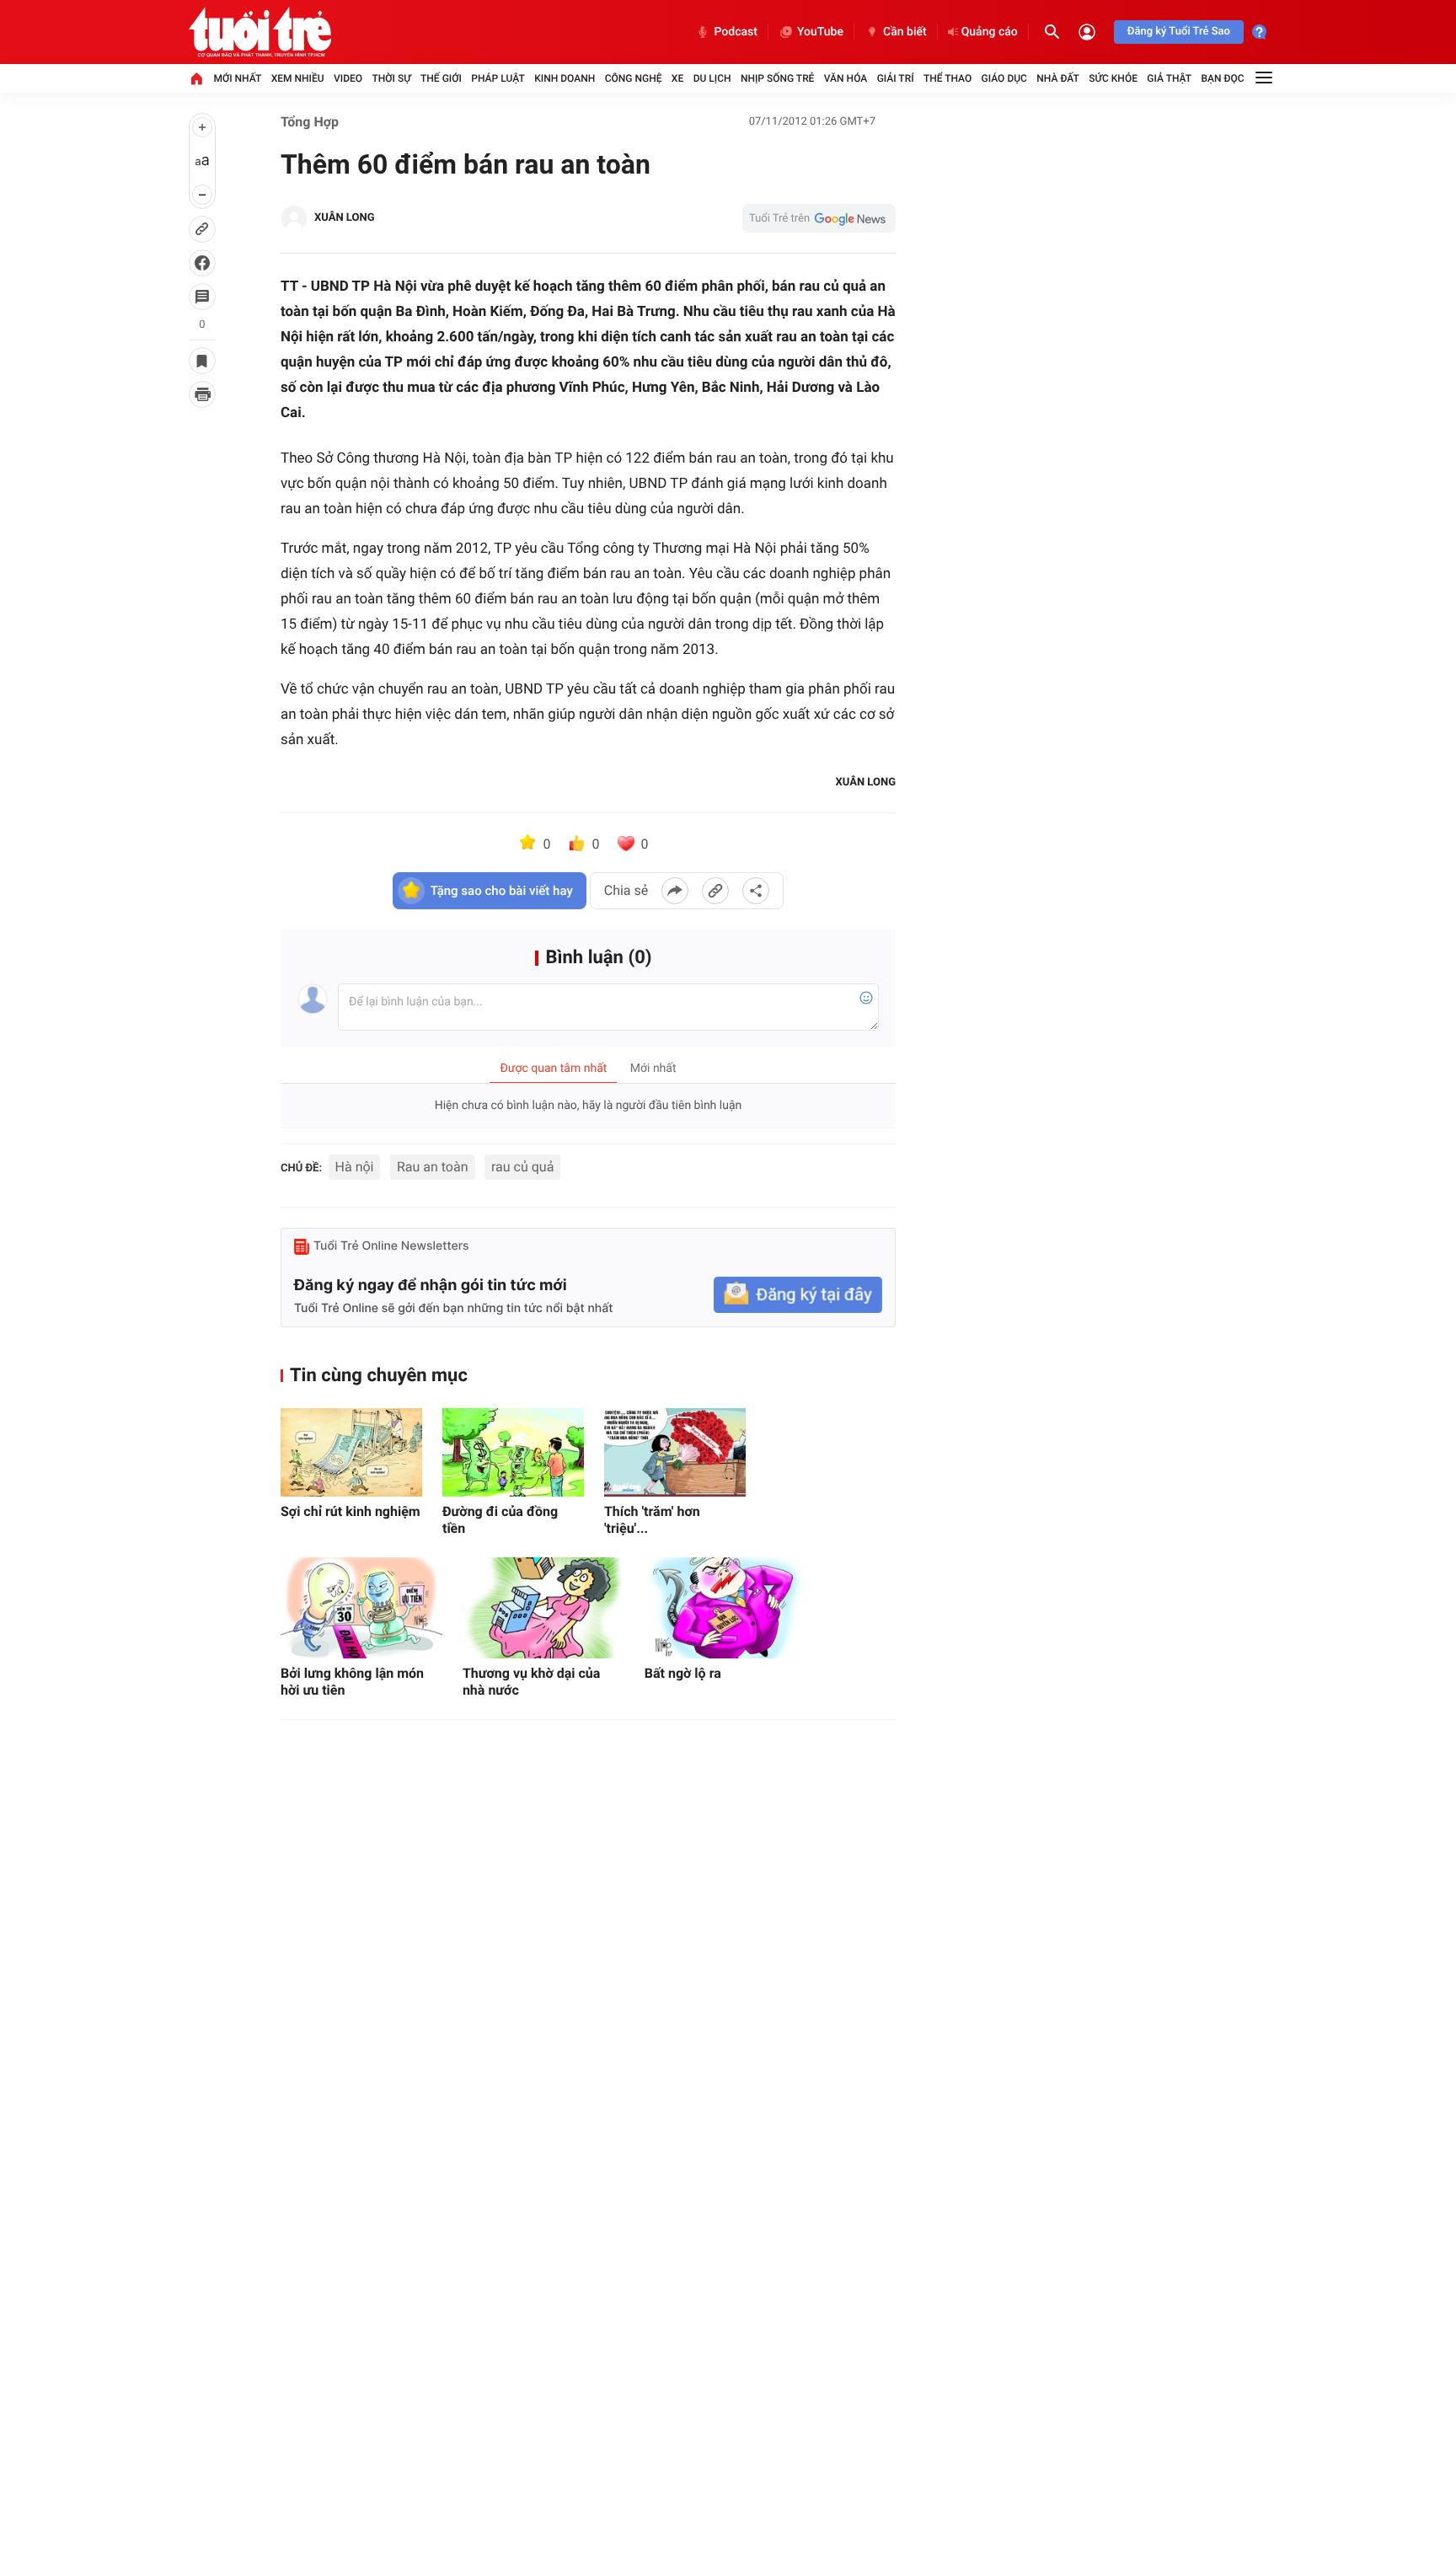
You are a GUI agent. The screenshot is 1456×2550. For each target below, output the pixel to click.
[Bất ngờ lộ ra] (725, 1608)
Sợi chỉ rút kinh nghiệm (351, 1511)
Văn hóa (846, 78)
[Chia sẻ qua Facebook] (675, 891)
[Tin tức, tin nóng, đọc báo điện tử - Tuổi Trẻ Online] (260, 32)
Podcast (736, 32)
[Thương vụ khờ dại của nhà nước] (543, 1608)
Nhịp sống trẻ (778, 78)
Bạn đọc (1223, 78)
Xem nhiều (298, 78)
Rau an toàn (433, 1167)
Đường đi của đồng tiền (500, 1520)
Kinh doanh (565, 78)
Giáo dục (1004, 78)
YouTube (820, 32)
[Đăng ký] (798, 1295)
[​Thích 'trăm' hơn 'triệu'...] (675, 1452)
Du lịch (712, 78)
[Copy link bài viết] (715, 891)
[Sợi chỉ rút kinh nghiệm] (351, 1452)
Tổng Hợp (310, 122)
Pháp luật (498, 78)
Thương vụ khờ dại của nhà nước (531, 1682)
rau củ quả (522, 1167)
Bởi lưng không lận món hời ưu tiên (352, 1682)
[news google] (819, 218)
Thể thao (947, 78)
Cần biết (905, 32)
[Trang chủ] (196, 78)
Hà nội (355, 1167)
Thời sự (391, 78)
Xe (677, 78)
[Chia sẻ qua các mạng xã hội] (756, 891)
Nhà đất (1058, 78)
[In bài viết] (202, 394)
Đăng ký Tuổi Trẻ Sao (1179, 32)
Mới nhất (237, 78)
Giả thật (1169, 78)
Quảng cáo (990, 32)
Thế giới (441, 78)
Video (348, 78)
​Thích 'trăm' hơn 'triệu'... (652, 1520)
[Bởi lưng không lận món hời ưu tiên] (361, 1608)
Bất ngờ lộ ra (683, 1673)
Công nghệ (634, 78)
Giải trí (896, 78)
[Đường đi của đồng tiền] (513, 1452)
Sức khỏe (1113, 78)
